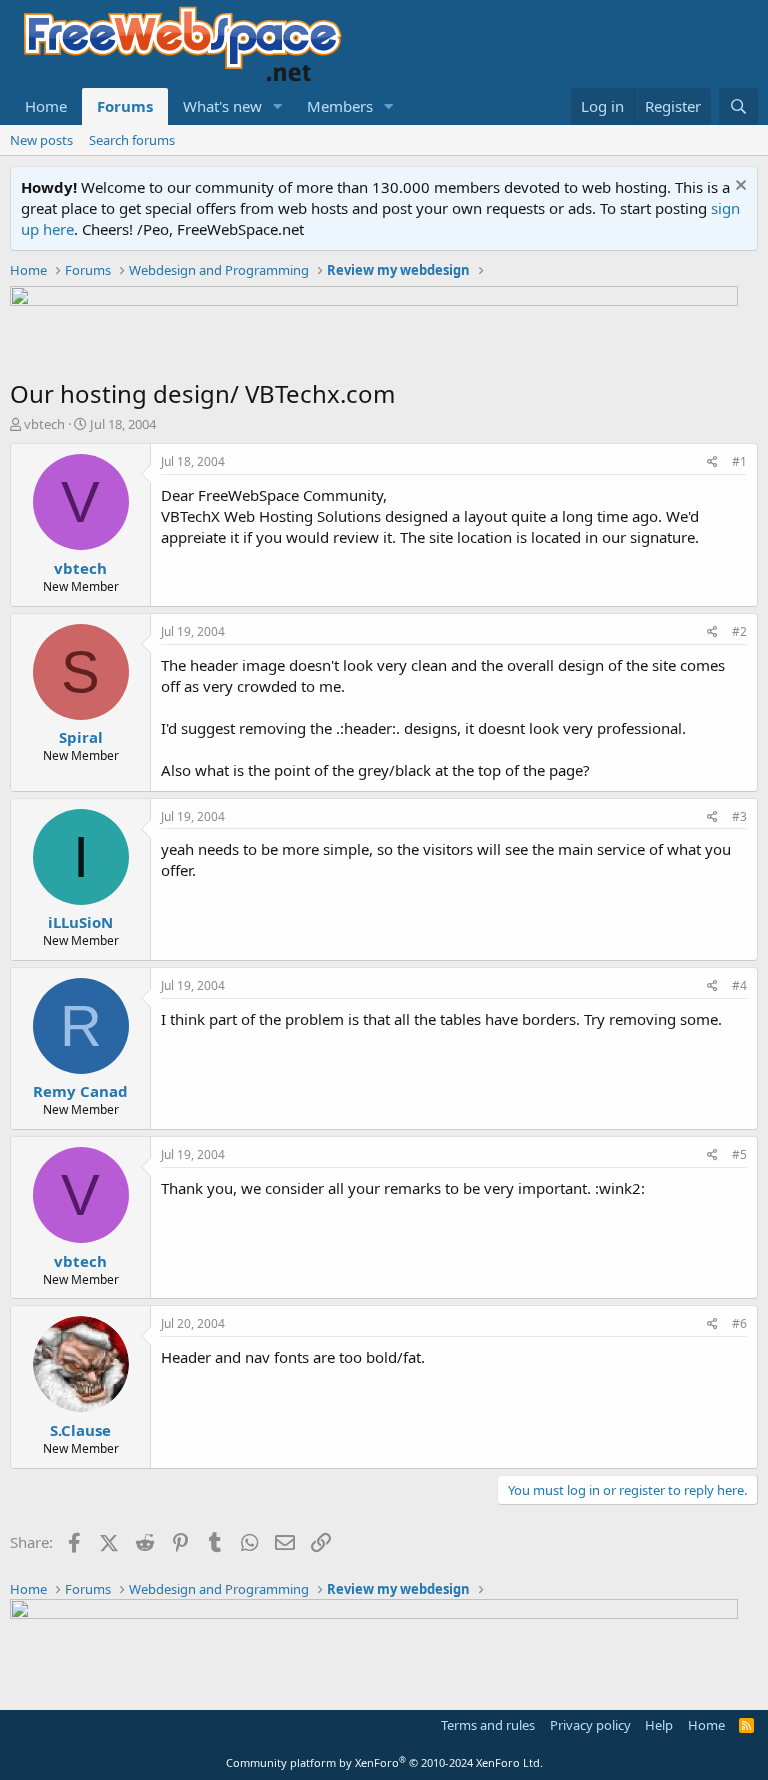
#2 (739, 631)
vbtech (44, 424)
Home (46, 106)
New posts (41, 140)
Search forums (132, 140)
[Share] (712, 462)
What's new (222, 106)
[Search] (738, 106)
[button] (278, 106)
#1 (739, 461)
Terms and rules (488, 1725)
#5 (739, 1154)
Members (340, 106)
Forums (125, 106)
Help (659, 1725)
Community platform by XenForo (384, 1762)
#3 (739, 816)
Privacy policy (590, 1725)
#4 (739, 985)
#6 (739, 1323)
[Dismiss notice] (738, 187)
